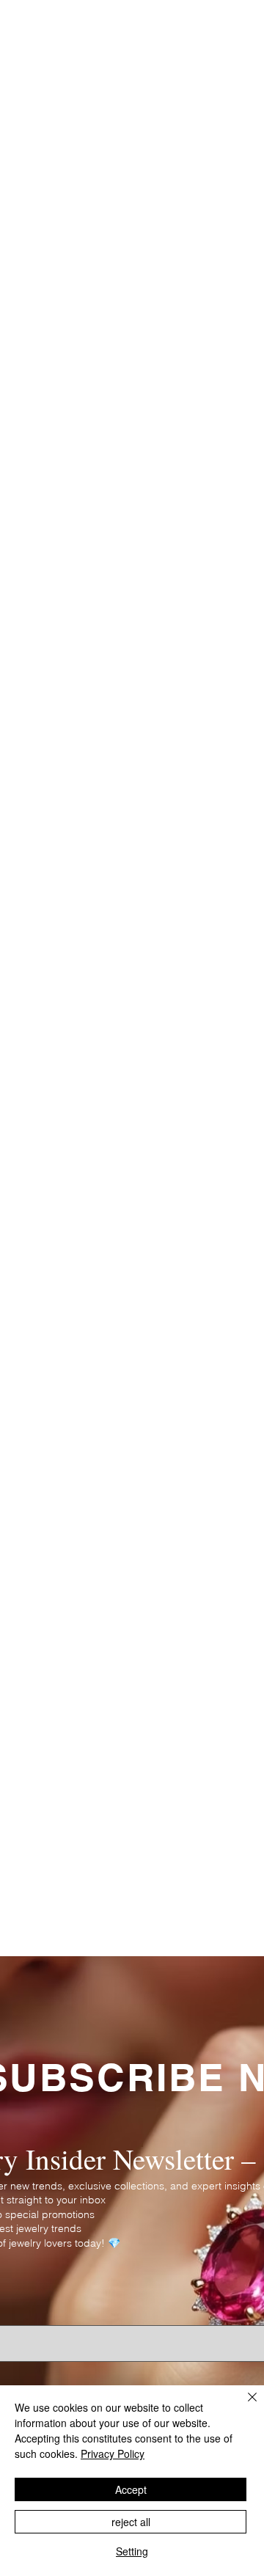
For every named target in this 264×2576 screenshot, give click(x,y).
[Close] (243, 2406)
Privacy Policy (113, 2454)
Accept (131, 2489)
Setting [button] (132, 2551)
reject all (131, 2522)
